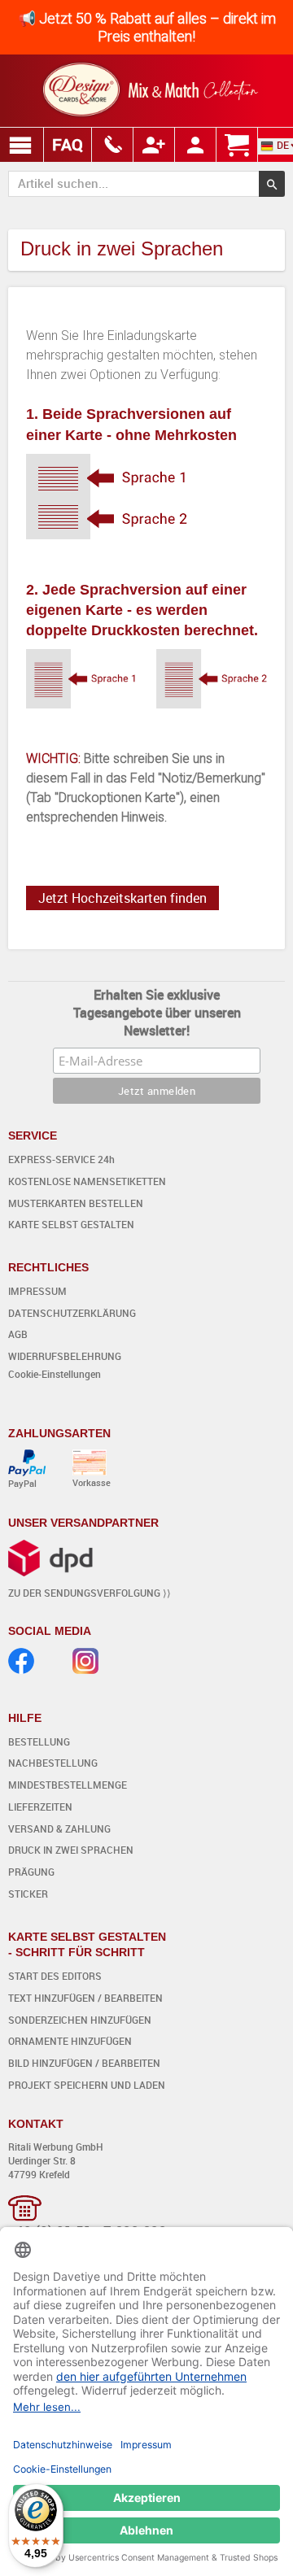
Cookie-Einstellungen (55, 1374)
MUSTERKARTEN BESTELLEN (76, 1203)
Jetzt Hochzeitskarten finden (122, 898)
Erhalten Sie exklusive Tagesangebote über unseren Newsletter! (157, 1013)
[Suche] (272, 184)
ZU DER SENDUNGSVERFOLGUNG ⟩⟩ (90, 1593)
